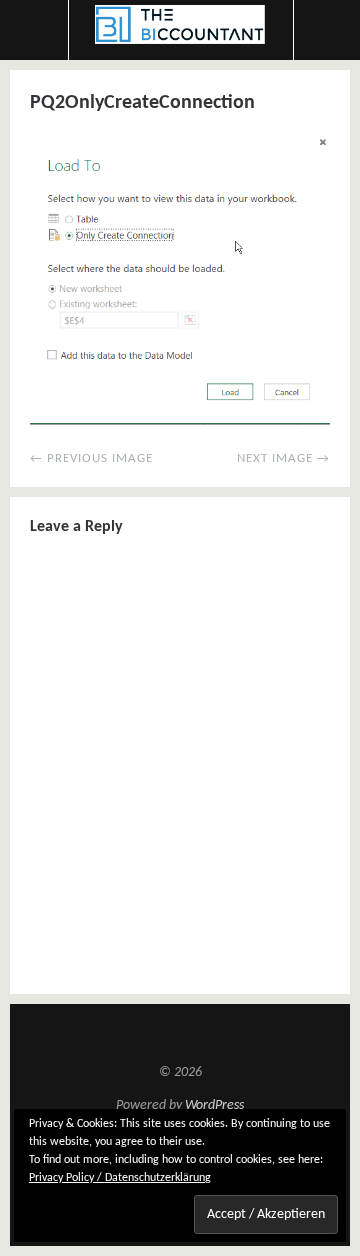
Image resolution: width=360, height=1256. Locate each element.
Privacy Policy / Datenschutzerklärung (120, 1178)
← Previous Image (91, 458)
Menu (34, 30)
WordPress (214, 1105)
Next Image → (283, 458)
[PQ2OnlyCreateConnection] (180, 421)
